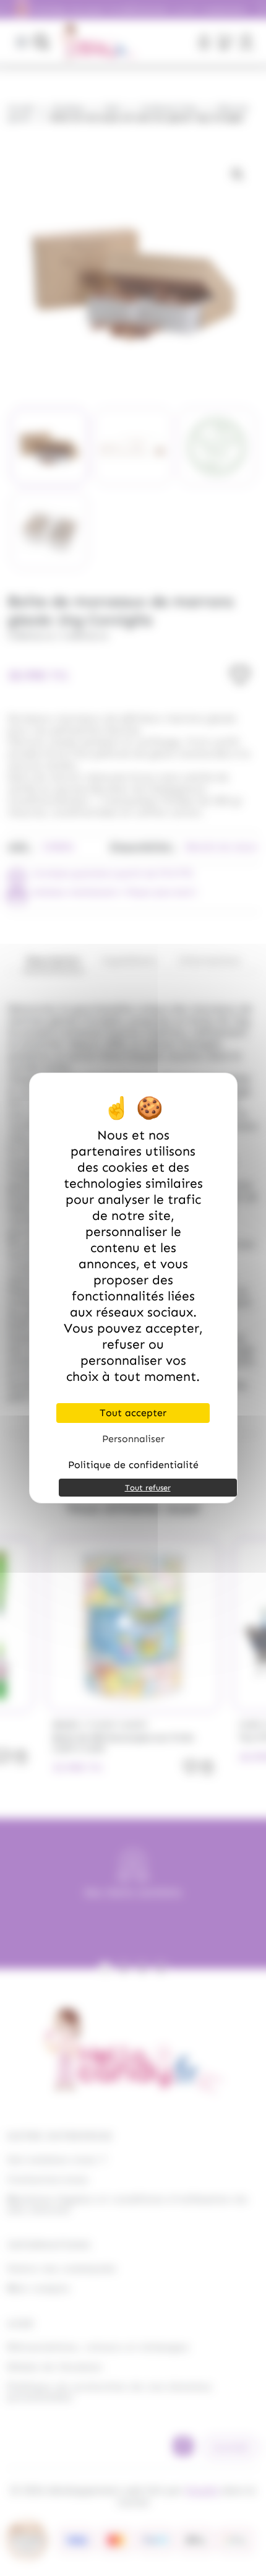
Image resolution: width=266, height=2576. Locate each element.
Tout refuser (148, 1488)
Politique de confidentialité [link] (133, 1465)
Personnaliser (133, 1439)
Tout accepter (133, 1413)
